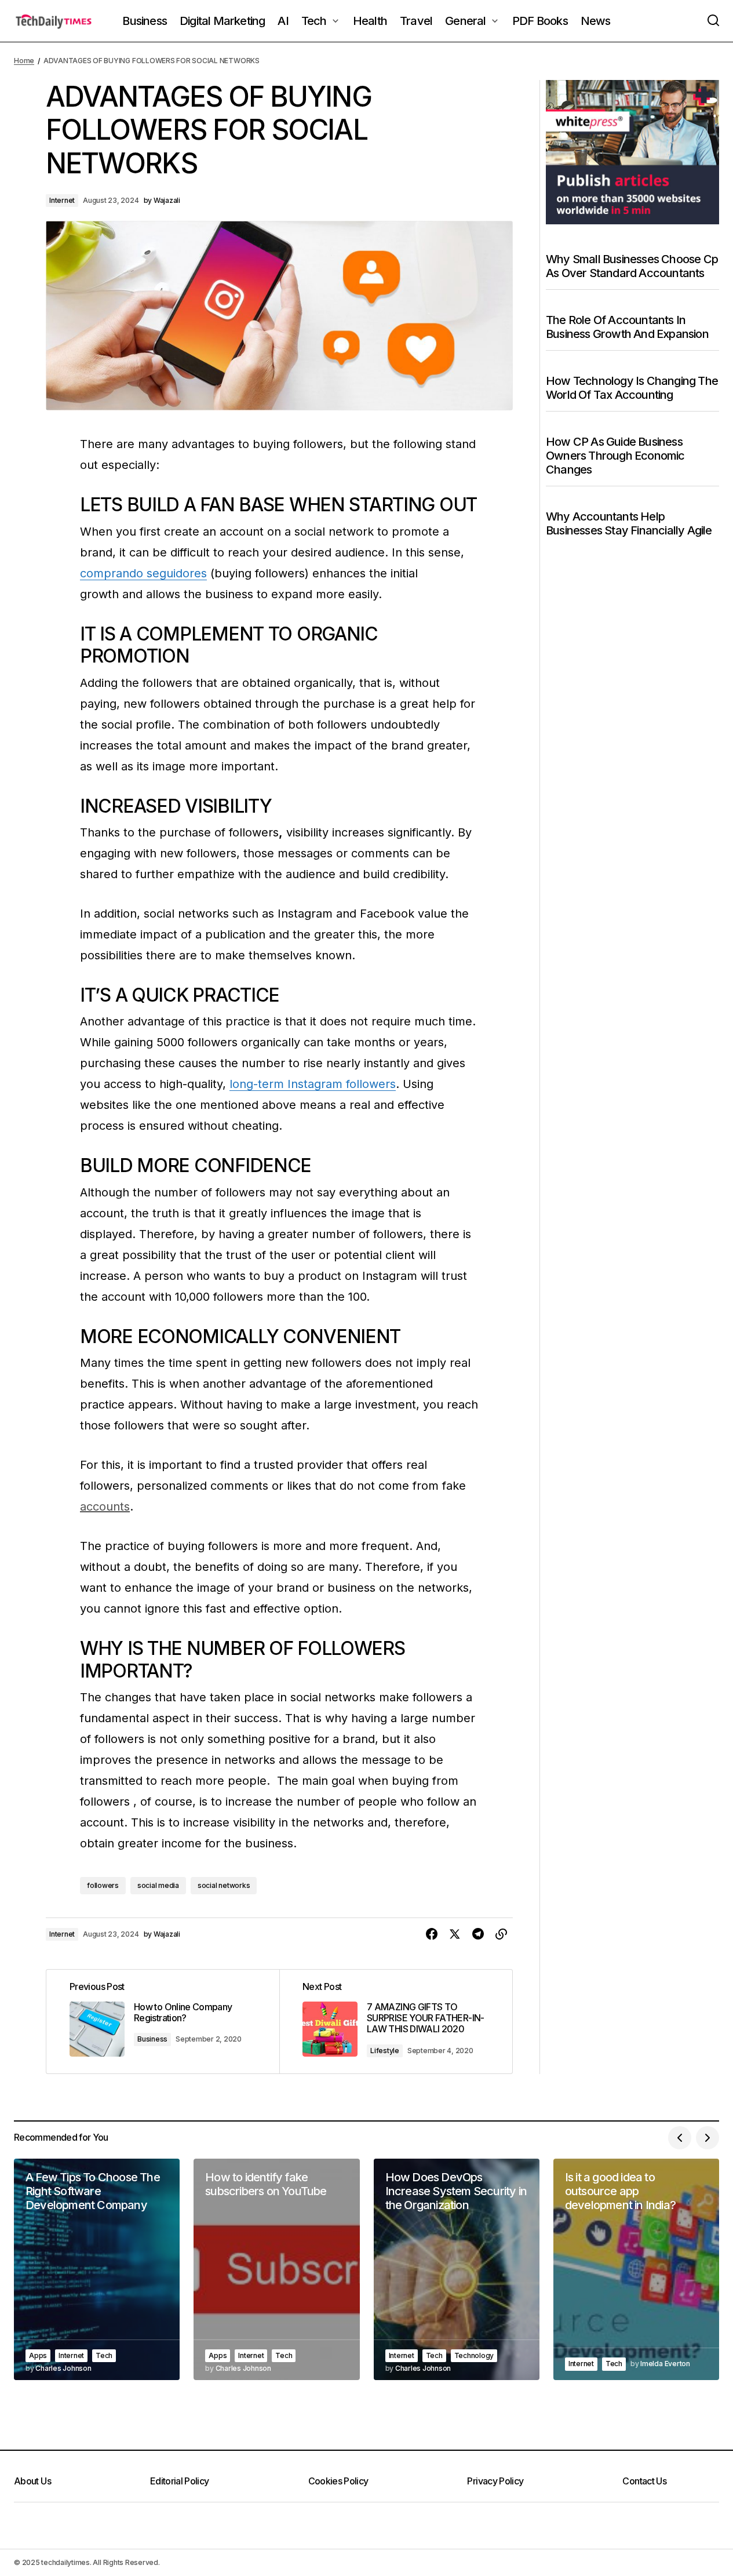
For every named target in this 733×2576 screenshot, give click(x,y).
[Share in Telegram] (478, 1934)
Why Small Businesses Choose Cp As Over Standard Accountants (632, 266)
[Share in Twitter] (455, 1934)
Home (24, 61)
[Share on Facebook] (432, 1934)
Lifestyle (385, 2051)
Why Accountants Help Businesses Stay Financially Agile (629, 523)
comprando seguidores (143, 573)
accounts (105, 1507)
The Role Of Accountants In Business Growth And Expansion (627, 327)
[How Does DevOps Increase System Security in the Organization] (457, 2269)
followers (103, 1885)
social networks (224, 1885)
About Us (32, 2481)
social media (158, 1885)
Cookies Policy (338, 2481)
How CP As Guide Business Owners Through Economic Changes (615, 456)
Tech (104, 2355)
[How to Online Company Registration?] (163, 2022)
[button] (713, 21)
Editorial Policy (180, 2481)
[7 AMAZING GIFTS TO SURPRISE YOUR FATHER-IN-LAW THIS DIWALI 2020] (396, 2022)
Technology (474, 2355)
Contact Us (644, 2481)
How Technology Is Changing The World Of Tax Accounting (632, 388)
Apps (38, 2355)
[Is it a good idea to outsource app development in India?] (636, 2269)
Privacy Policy (495, 2481)
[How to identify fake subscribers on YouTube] (276, 2269)
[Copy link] (501, 1934)
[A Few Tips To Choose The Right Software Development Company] (97, 2269)
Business (152, 2039)
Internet (62, 200)
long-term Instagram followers (313, 1084)
